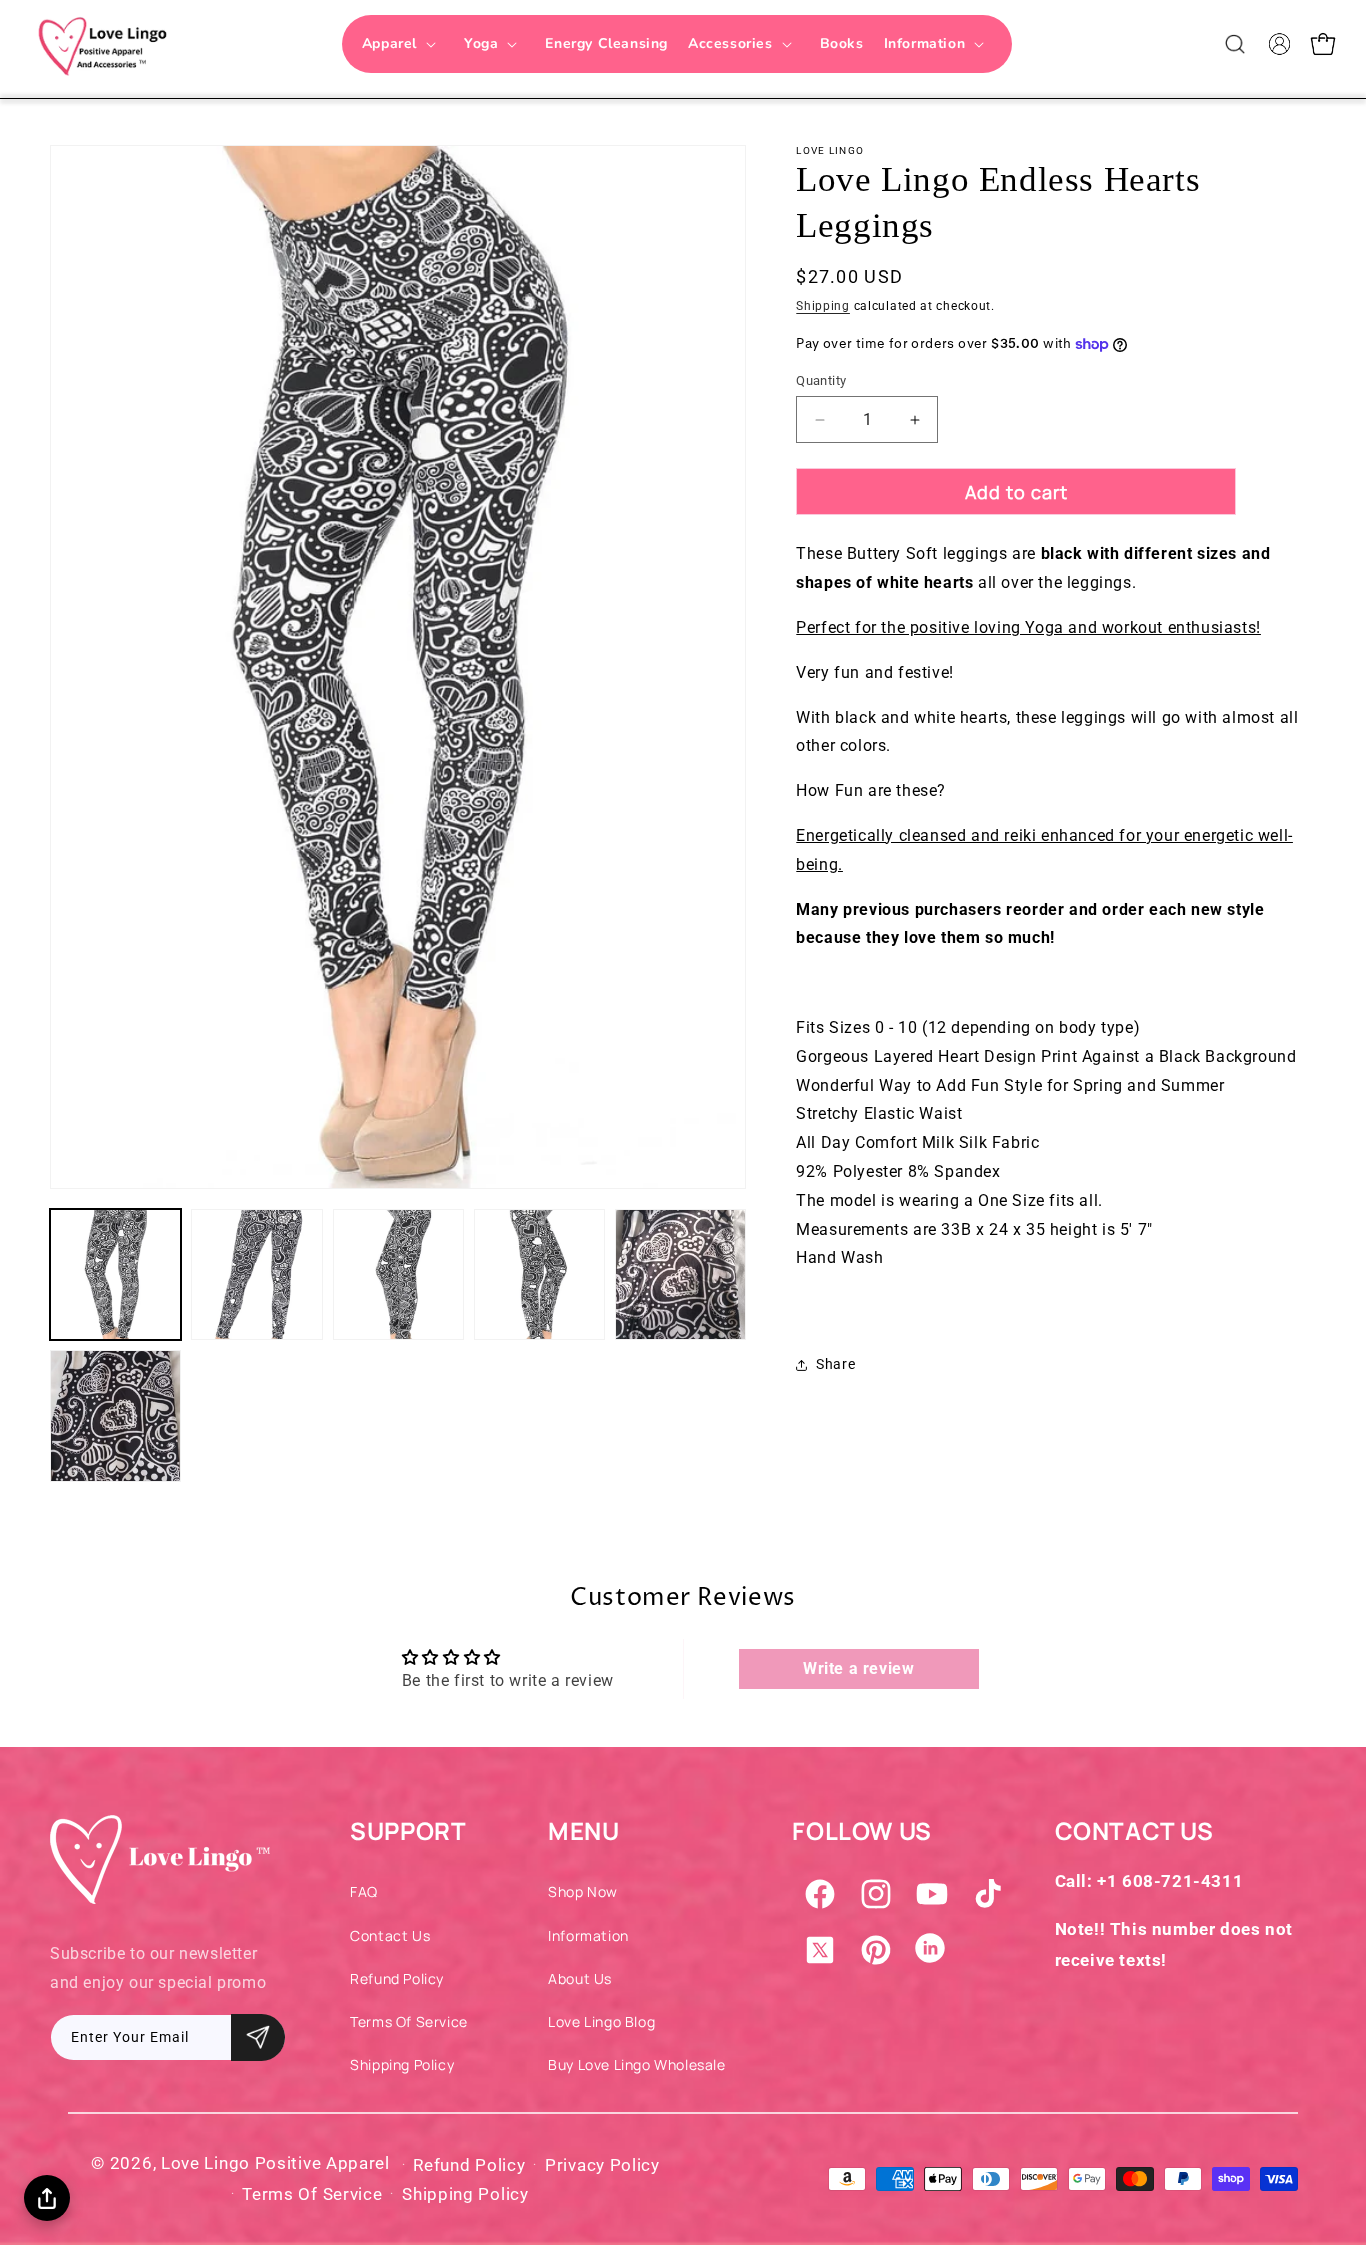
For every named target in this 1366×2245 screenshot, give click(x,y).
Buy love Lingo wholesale (636, 2064)
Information (588, 1935)
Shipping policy (465, 2194)
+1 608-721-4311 (1170, 1881)
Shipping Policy (402, 2064)
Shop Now (583, 1891)
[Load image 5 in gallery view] (680, 1274)
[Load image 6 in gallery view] (115, 1415)
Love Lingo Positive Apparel (275, 2163)
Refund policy (469, 2165)
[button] (403, 44)
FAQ (364, 1891)
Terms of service (312, 2194)
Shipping (823, 306)
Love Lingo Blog (601, 2021)
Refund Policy (397, 1978)
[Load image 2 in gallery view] (256, 1274)
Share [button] (835, 1364)
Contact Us (390, 1935)
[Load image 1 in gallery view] (115, 1274)
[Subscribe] (258, 2037)
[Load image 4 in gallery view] (539, 1274)
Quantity (821, 380)
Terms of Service (409, 2021)
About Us (580, 1978)
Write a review (858, 1668)
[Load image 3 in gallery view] (398, 1274)
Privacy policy (602, 2165)
